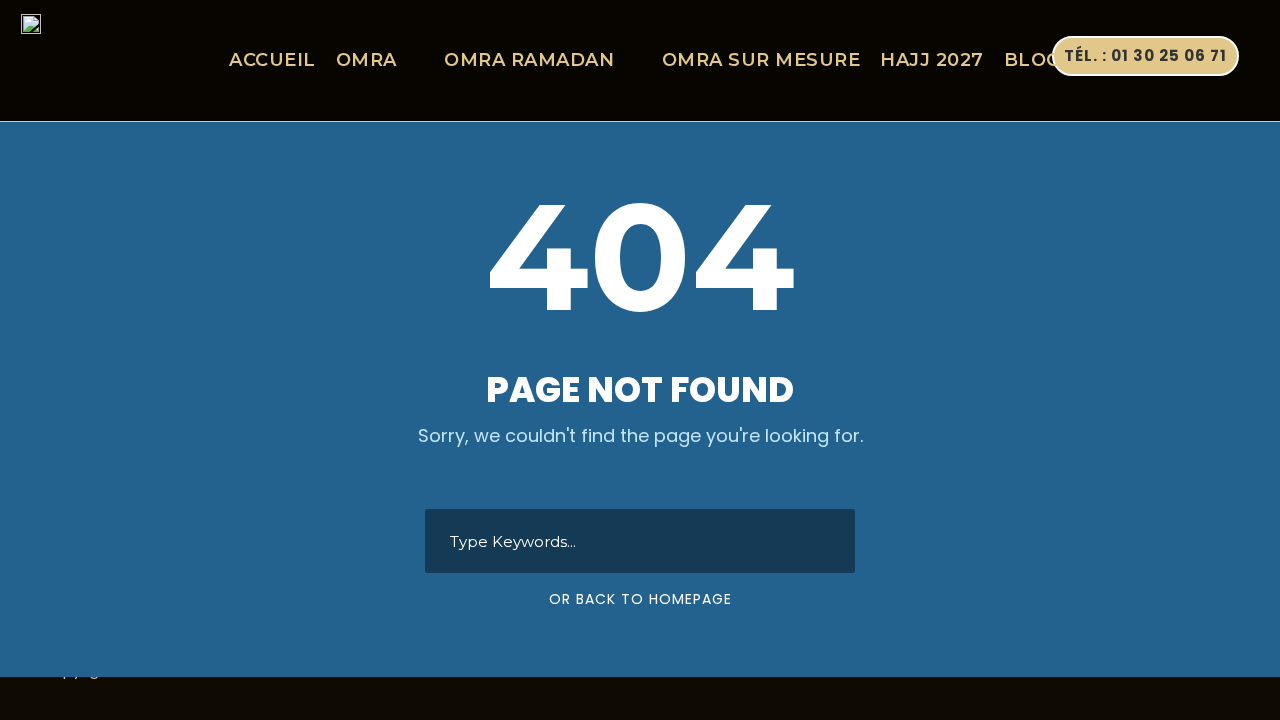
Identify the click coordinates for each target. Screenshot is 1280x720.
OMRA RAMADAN (529, 60)
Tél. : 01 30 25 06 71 (1145, 55)
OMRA (366, 60)
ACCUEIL (272, 60)
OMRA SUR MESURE (761, 60)
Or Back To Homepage (640, 599)
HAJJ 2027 (932, 60)
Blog (1032, 60)
